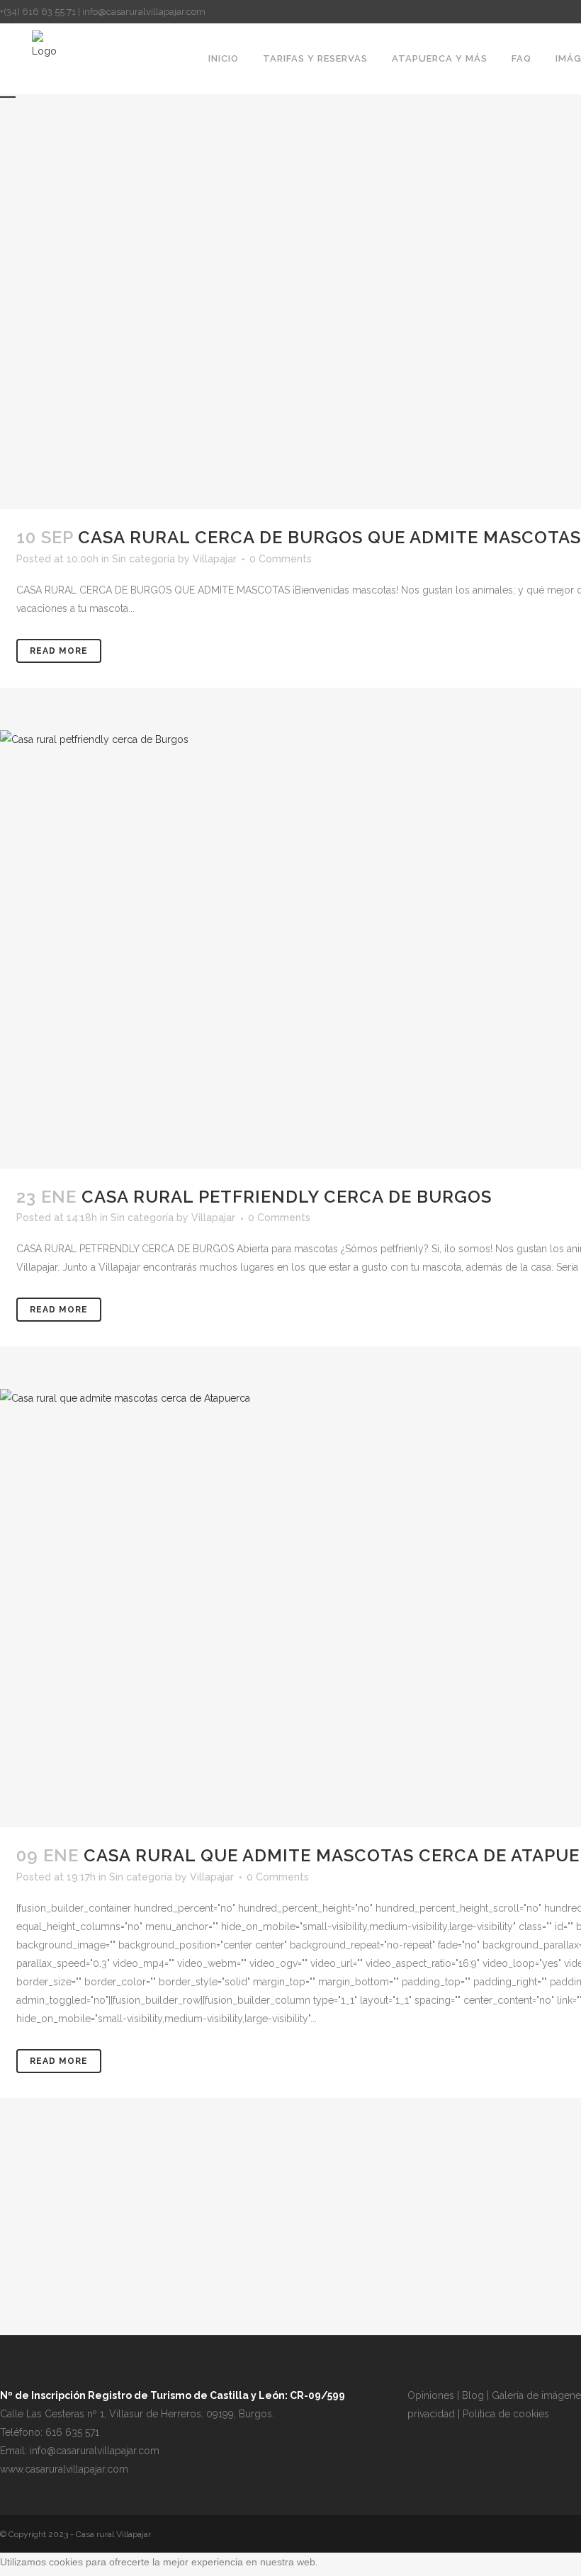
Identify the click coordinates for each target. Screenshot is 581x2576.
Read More (59, 651)
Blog (473, 2395)
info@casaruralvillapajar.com (95, 2451)
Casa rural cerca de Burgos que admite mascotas (329, 537)
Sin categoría (143, 559)
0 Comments (281, 559)
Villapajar (215, 559)
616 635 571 (72, 2432)
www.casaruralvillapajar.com (64, 2469)
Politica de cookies (506, 2414)
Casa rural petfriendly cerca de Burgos (287, 1197)
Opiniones (431, 2395)
